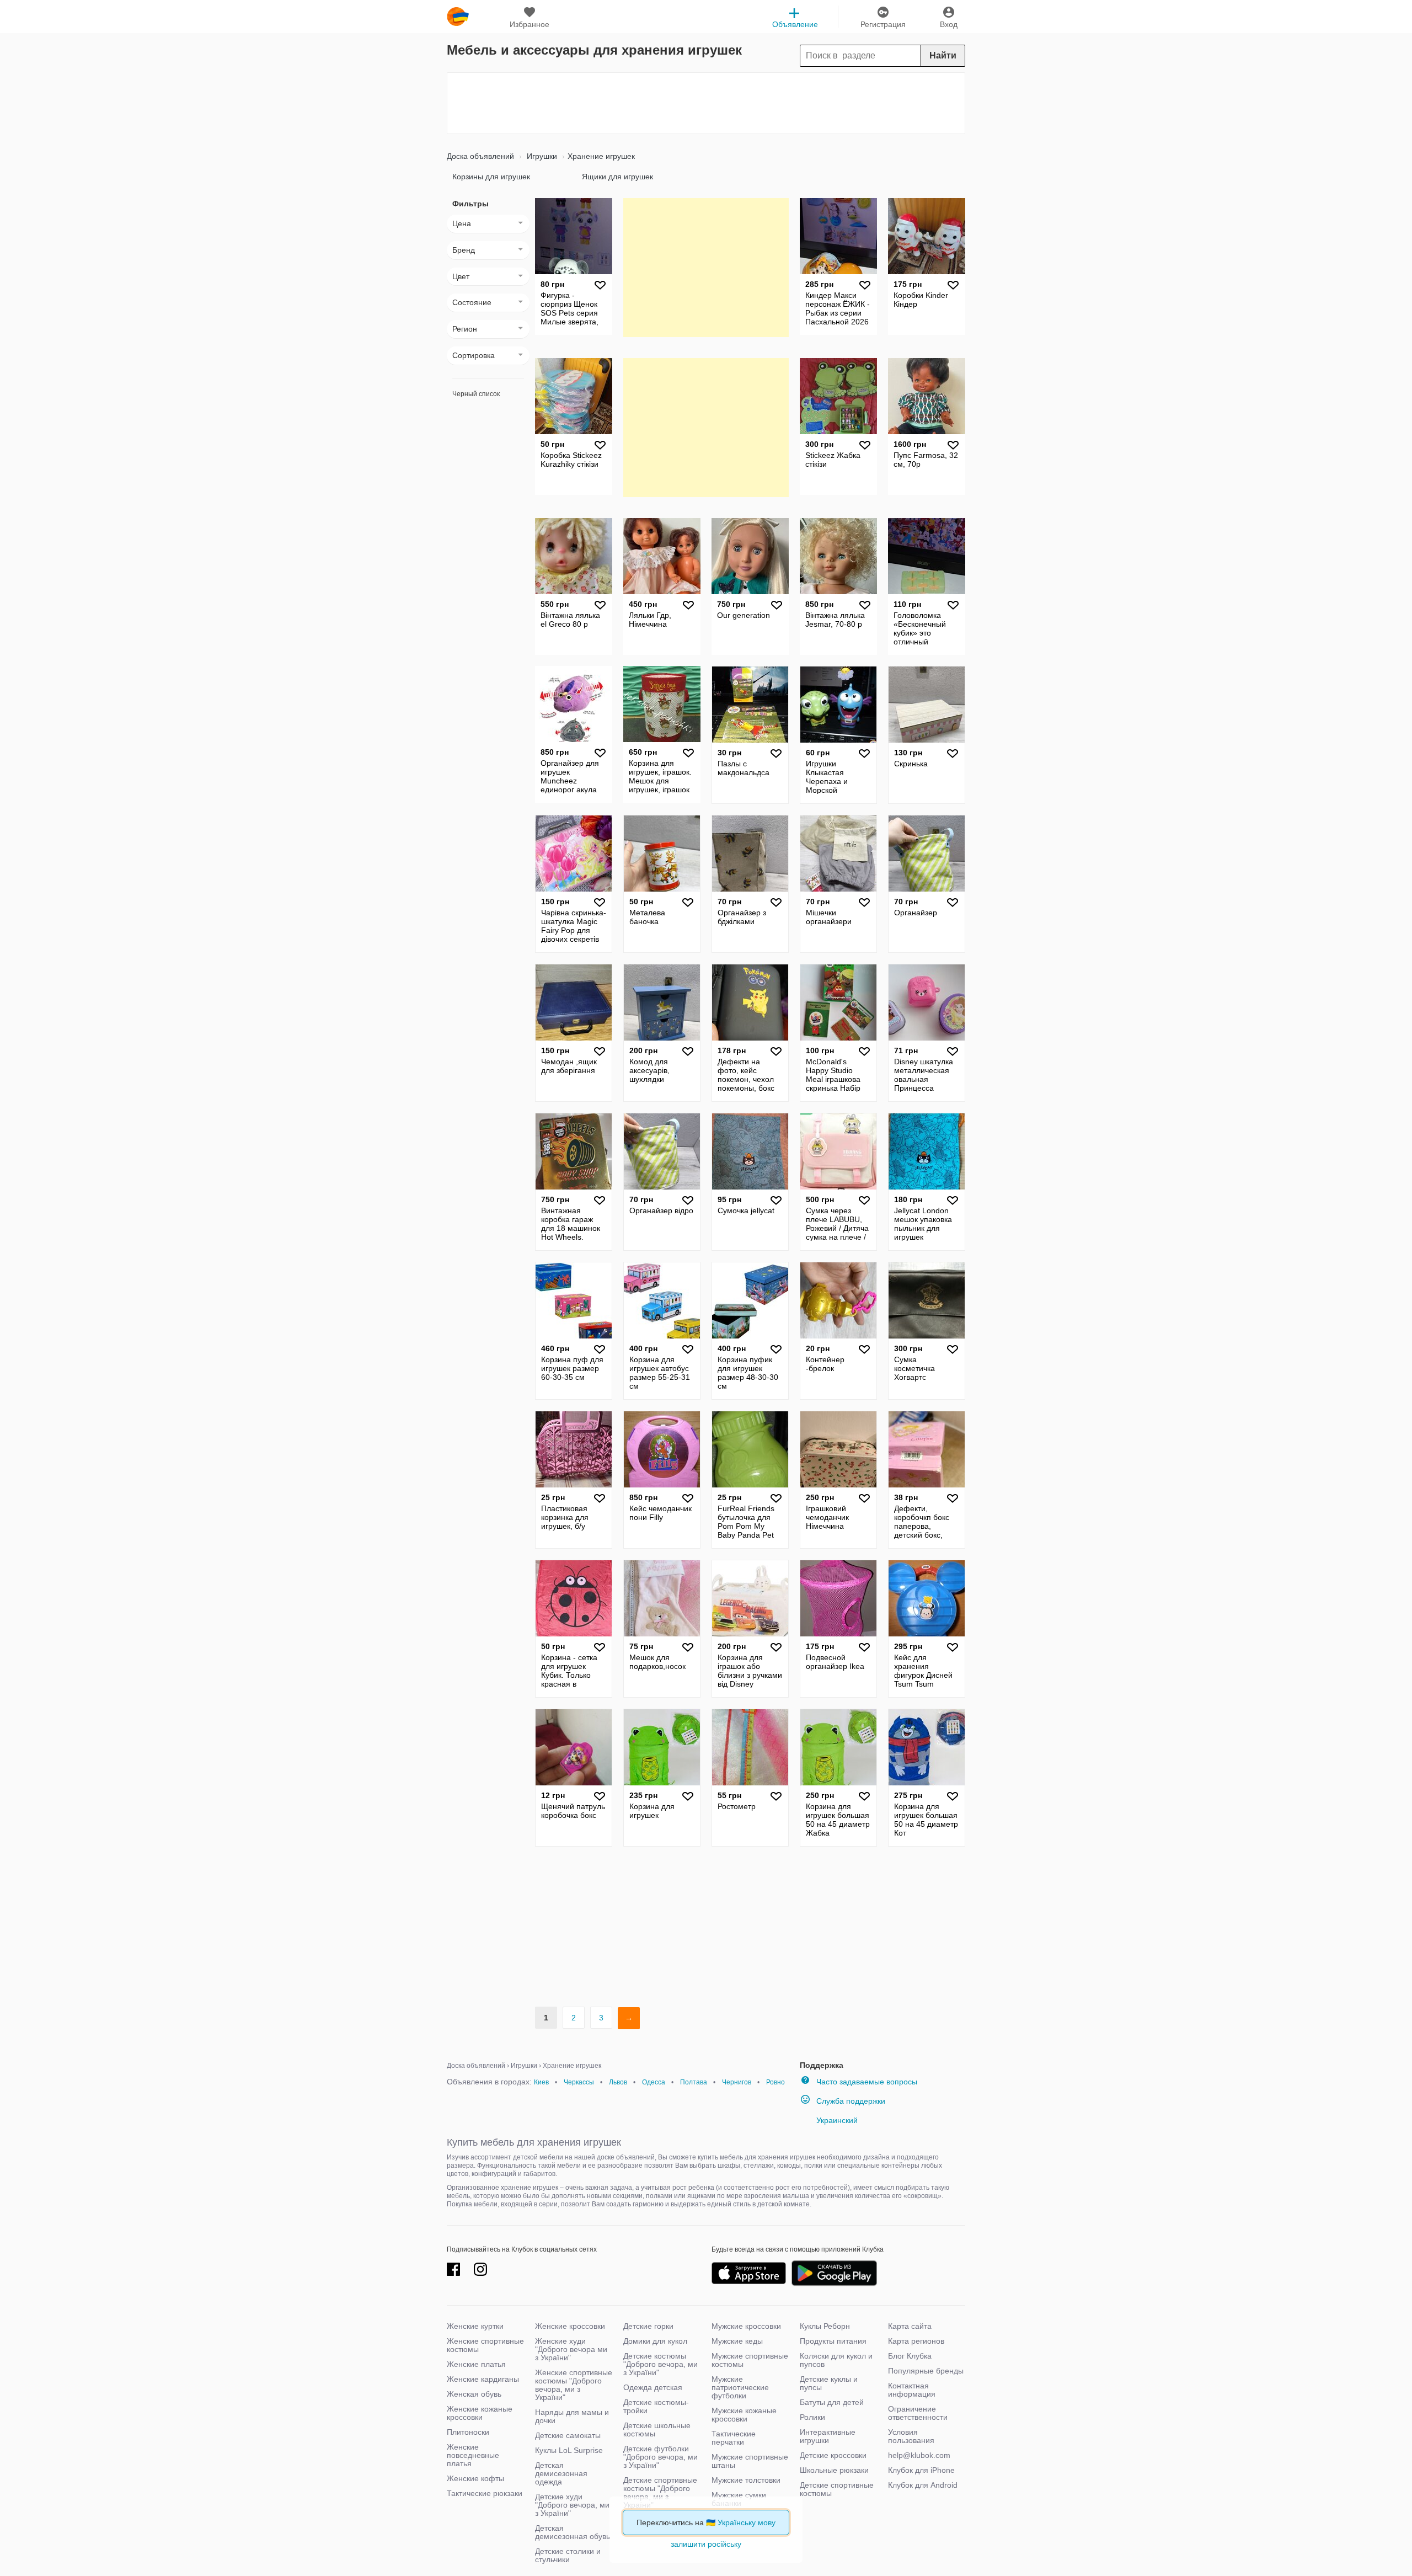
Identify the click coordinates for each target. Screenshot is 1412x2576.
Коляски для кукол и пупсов (836, 2360)
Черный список (476, 394)
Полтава (694, 2082)
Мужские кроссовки (746, 2326)
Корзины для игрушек (491, 177)
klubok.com (458, 17)
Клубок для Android (923, 2485)
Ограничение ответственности (918, 2413)
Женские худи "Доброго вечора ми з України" (571, 2349)
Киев (541, 2082)
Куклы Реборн (825, 2326)
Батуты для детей (832, 2402)
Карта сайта (910, 2326)
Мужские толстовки (746, 2480)
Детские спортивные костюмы (837, 2489)
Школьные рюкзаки (834, 2470)
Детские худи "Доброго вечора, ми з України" (572, 2505)
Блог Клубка (910, 2356)
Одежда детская (653, 2387)
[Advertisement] (706, 103)
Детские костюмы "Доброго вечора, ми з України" (660, 2364)
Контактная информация (912, 2390)
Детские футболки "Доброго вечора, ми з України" (660, 2457)
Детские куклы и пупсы (829, 2383)
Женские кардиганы (483, 2379)
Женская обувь (474, 2394)
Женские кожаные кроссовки (480, 2413)
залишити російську (706, 2544)
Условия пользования (911, 2436)
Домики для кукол (655, 2341)
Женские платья (476, 2364)
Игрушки (541, 156)
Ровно (775, 2082)
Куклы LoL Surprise (569, 2450)
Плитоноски (468, 2432)
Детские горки (648, 2326)
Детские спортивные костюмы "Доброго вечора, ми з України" (660, 2492)
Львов (618, 2082)
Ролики (812, 2417)
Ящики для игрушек (617, 177)
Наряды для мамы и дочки (572, 2416)
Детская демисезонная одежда (561, 2473)
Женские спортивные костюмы (485, 2345)
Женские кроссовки (570, 2326)
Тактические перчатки (734, 2438)
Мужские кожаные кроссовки (744, 2415)
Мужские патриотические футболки (740, 2387)
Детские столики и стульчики (568, 2555)
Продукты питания (833, 2341)
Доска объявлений (480, 156)
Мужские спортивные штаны (750, 2461)
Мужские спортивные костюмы (750, 2360)
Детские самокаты (568, 2435)
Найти (943, 55)
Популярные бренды (926, 2371)
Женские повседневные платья (473, 2455)
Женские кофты (475, 2478)
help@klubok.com (919, 2455)
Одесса (654, 2082)
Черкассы (579, 2082)
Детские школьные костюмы (657, 2430)
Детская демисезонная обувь (573, 2532)
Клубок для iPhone (921, 2470)
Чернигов (737, 2082)
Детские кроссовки (833, 2455)
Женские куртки (475, 2326)
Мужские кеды (737, 2341)
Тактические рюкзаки (485, 2493)
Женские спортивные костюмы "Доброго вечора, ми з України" (574, 2385)
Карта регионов (916, 2341)
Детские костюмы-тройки (656, 2406)
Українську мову (747, 2522)
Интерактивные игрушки (828, 2436)
